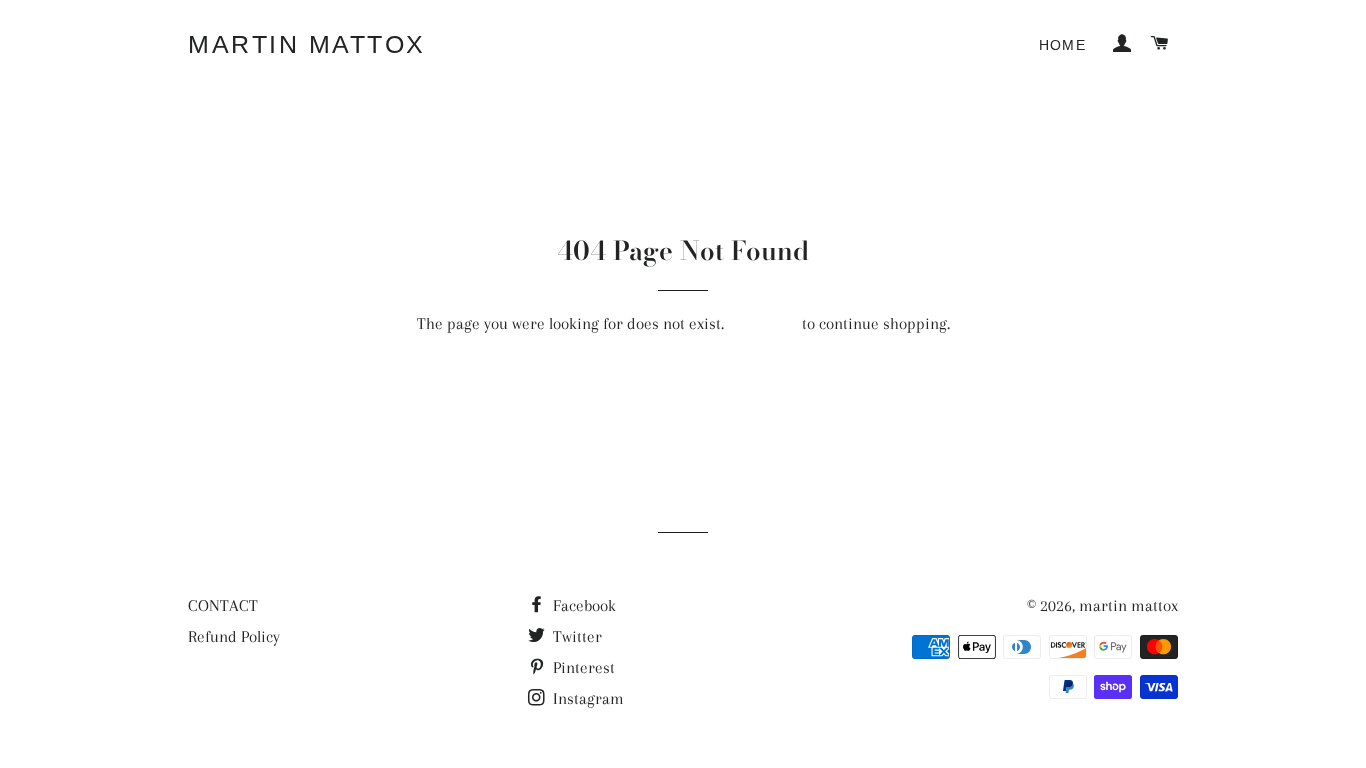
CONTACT (223, 605)
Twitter (575, 636)
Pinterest (582, 667)
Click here (763, 323)
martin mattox (307, 44)
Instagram (586, 698)
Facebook (582, 605)
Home (1063, 45)
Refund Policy (234, 636)
